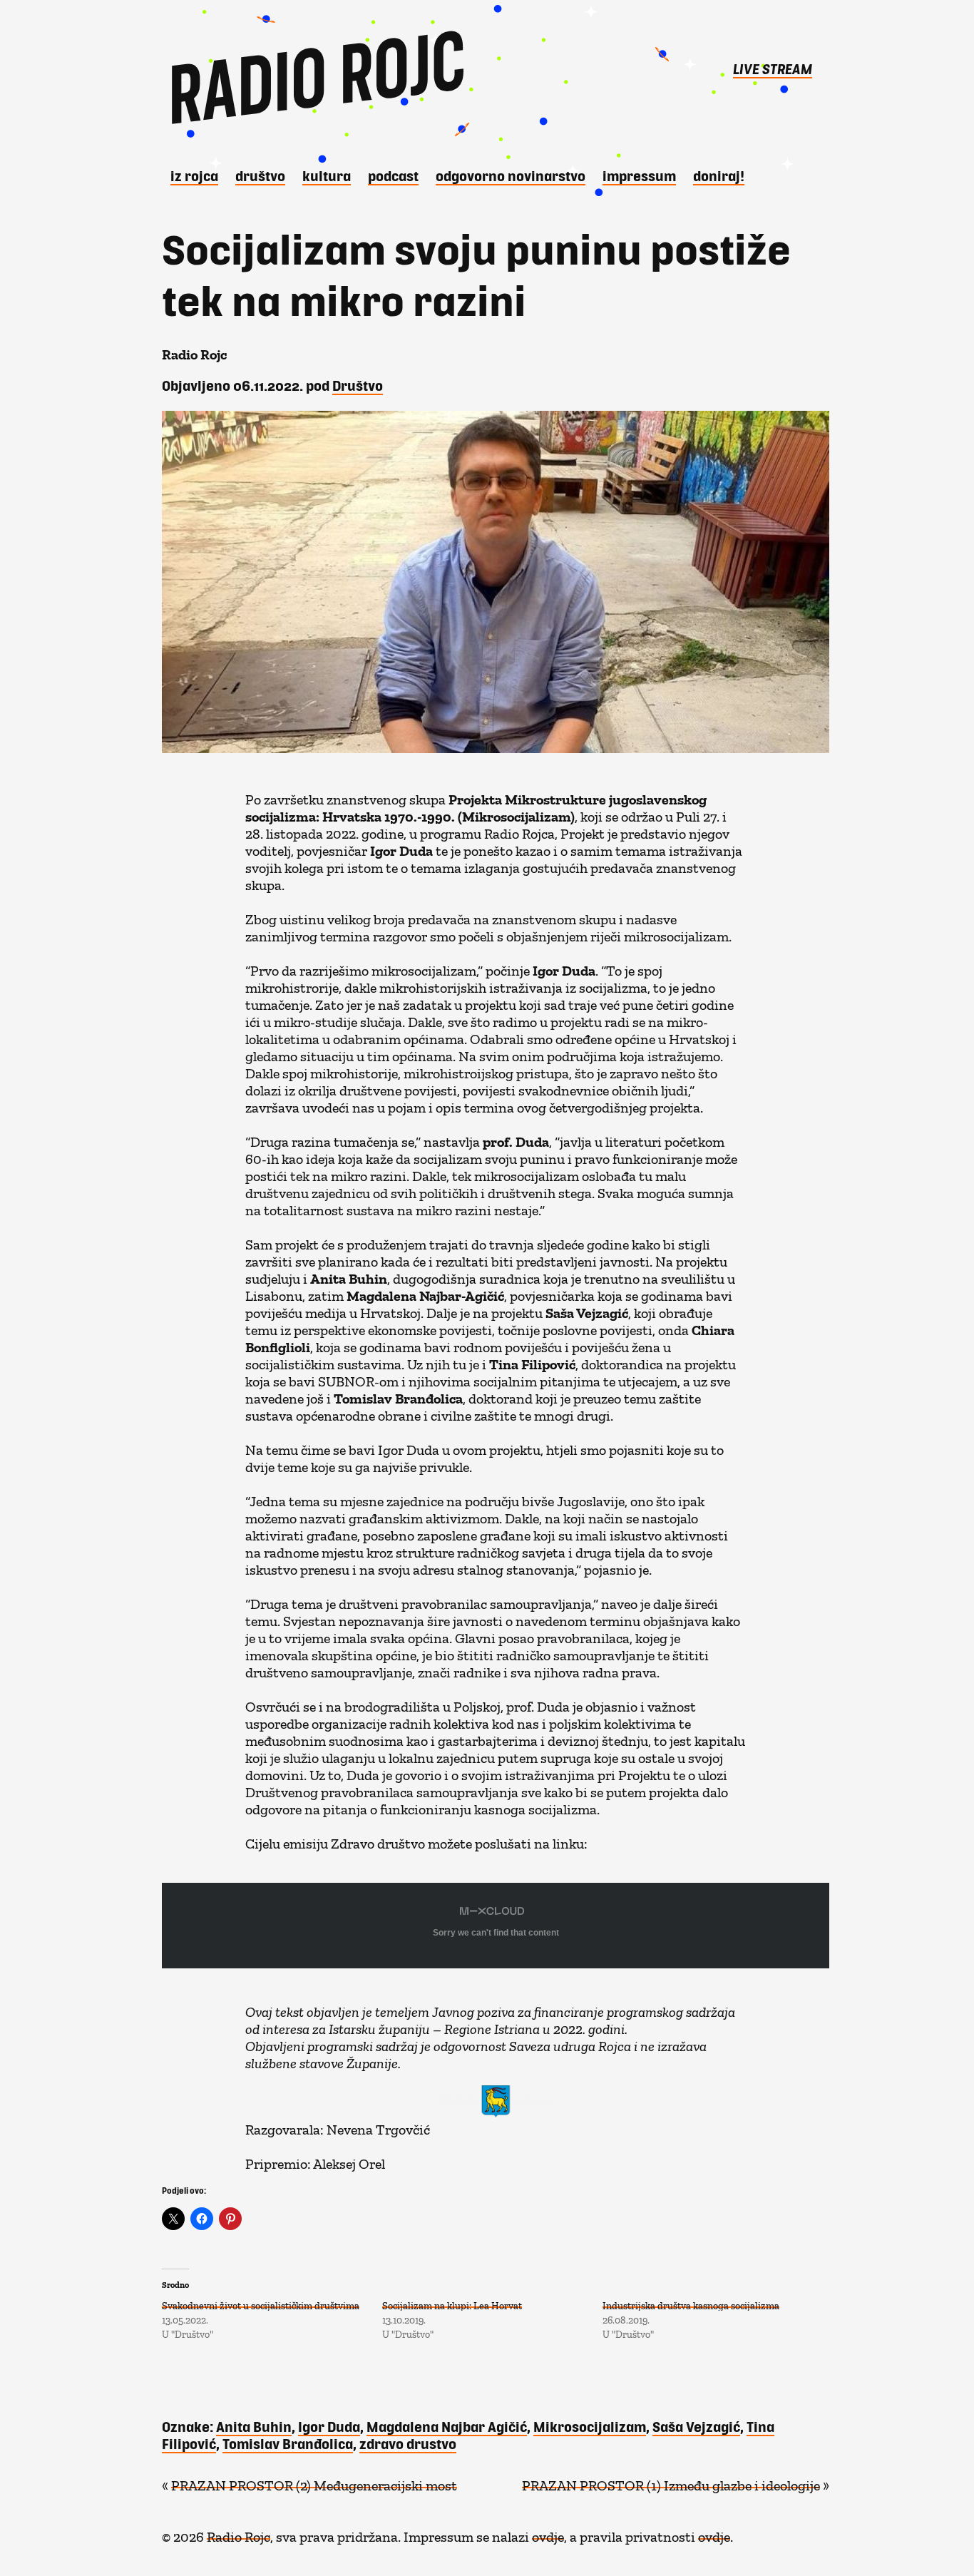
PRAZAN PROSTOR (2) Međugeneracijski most (314, 2482)
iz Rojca (194, 175)
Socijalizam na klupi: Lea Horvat (452, 2303)
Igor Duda (329, 2426)
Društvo (260, 175)
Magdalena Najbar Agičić (447, 2426)
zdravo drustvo (408, 2443)
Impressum (639, 175)
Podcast (393, 175)
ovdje (548, 2533)
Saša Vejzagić (696, 2426)
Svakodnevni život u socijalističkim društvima (261, 2303)
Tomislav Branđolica (288, 2443)
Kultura (327, 175)
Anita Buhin (254, 2426)
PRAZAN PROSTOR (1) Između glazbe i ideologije (671, 2482)
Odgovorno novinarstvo (511, 175)
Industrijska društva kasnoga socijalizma (691, 2303)
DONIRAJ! (719, 175)
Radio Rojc (239, 2533)
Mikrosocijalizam (590, 2426)
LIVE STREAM (773, 68)
